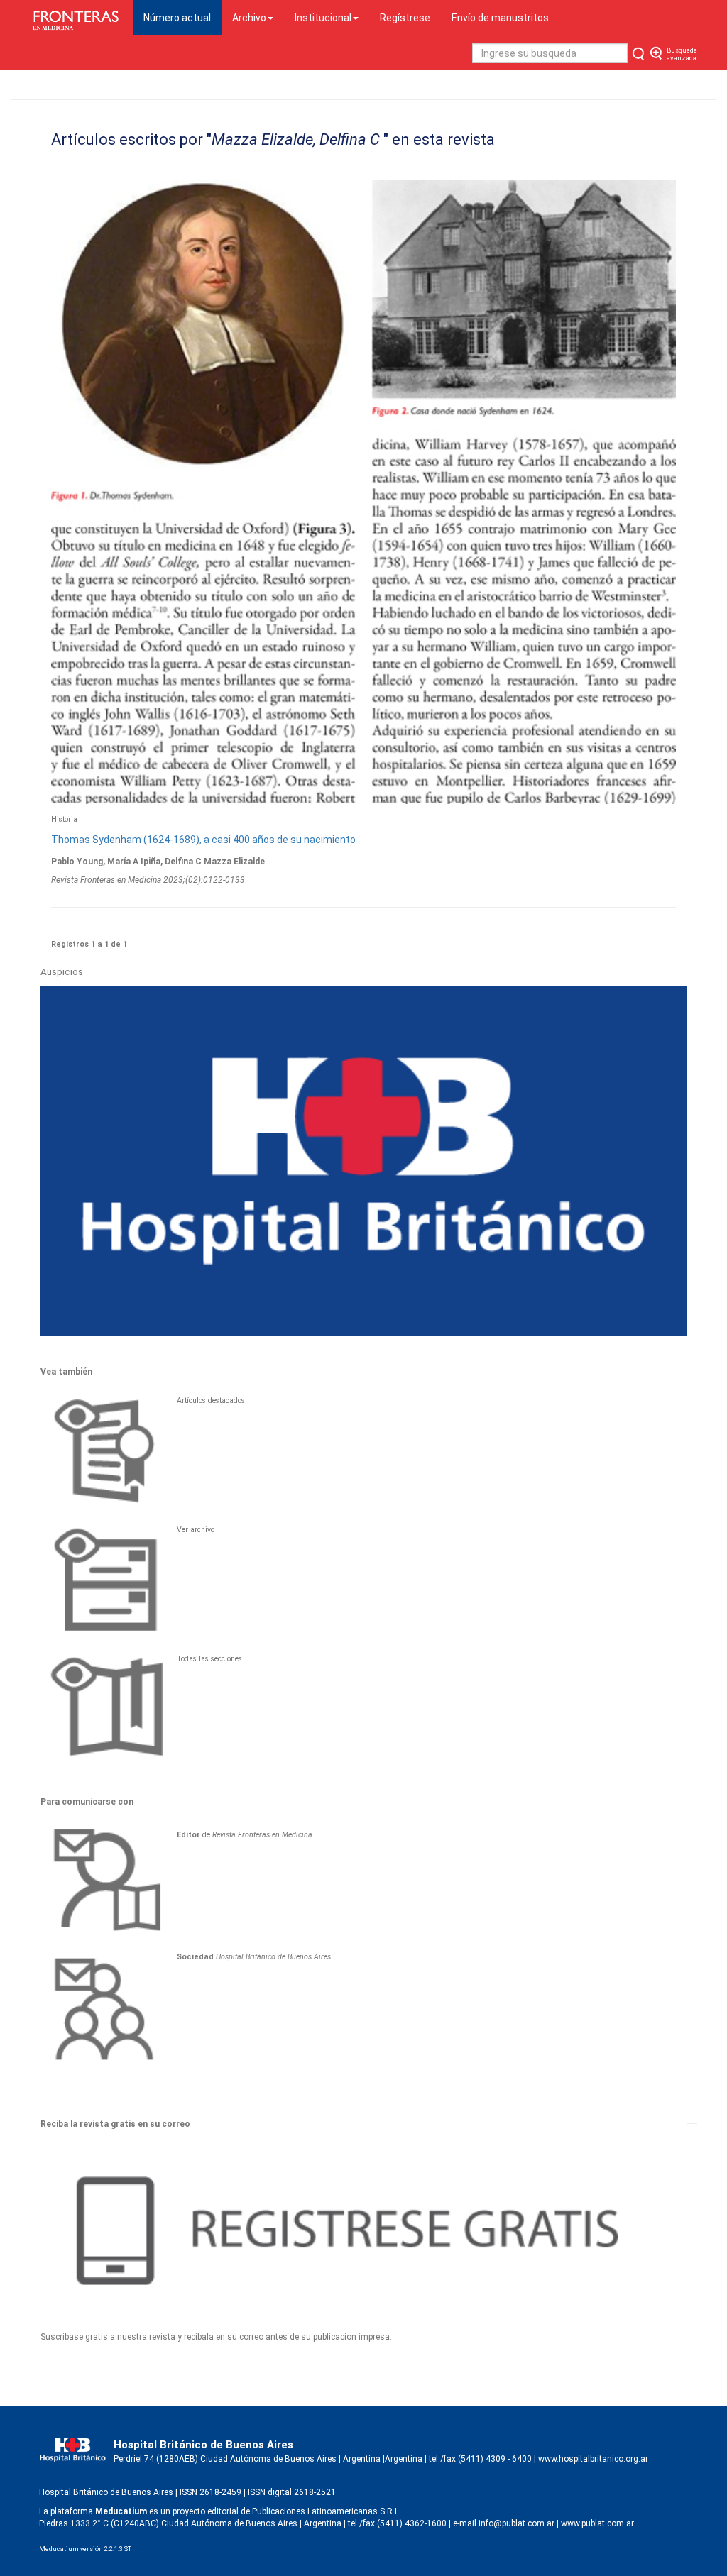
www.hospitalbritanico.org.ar (593, 2459)
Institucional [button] (323, 18)
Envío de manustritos (500, 18)
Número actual (182, 17)
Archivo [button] (249, 18)
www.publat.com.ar (596, 2523)
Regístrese (405, 18)
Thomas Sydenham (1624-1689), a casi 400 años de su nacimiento (203, 840)
